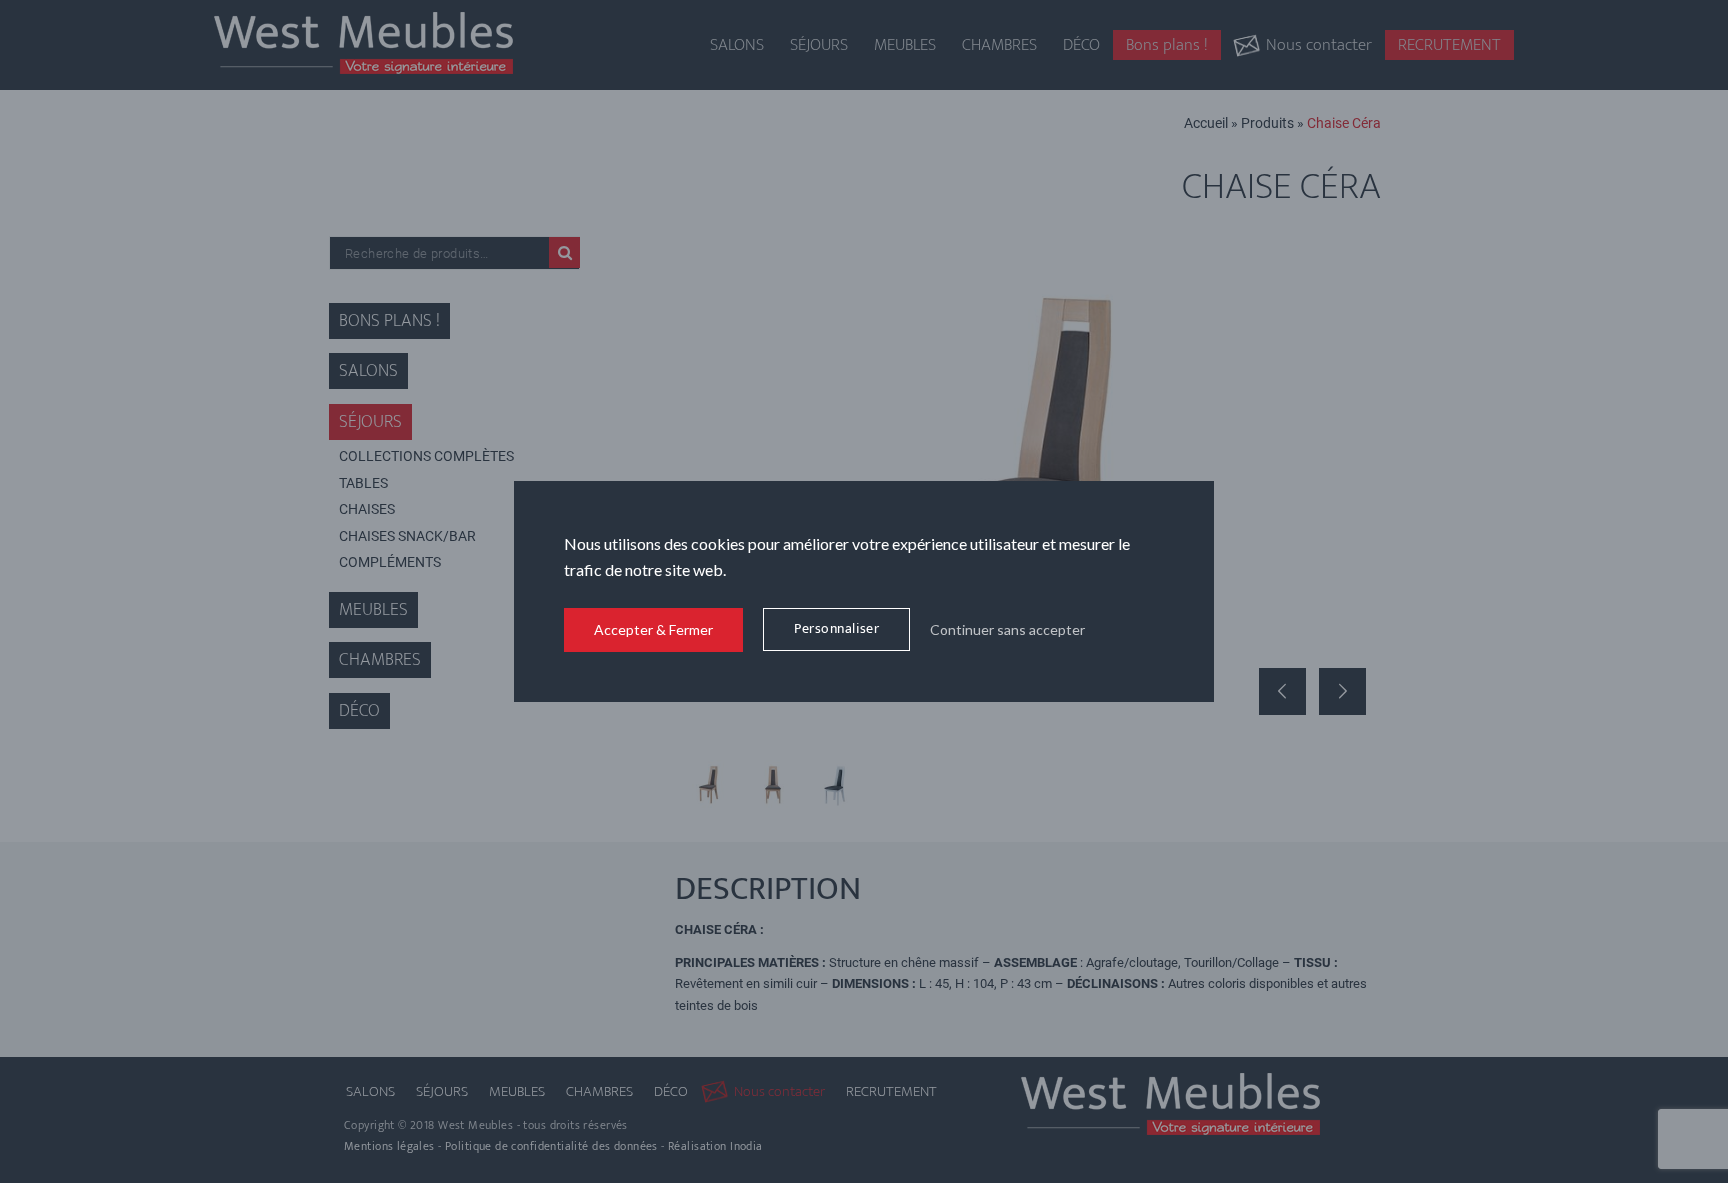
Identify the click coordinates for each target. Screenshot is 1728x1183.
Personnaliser (836, 628)
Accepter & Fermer (653, 629)
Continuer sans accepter (1007, 629)
